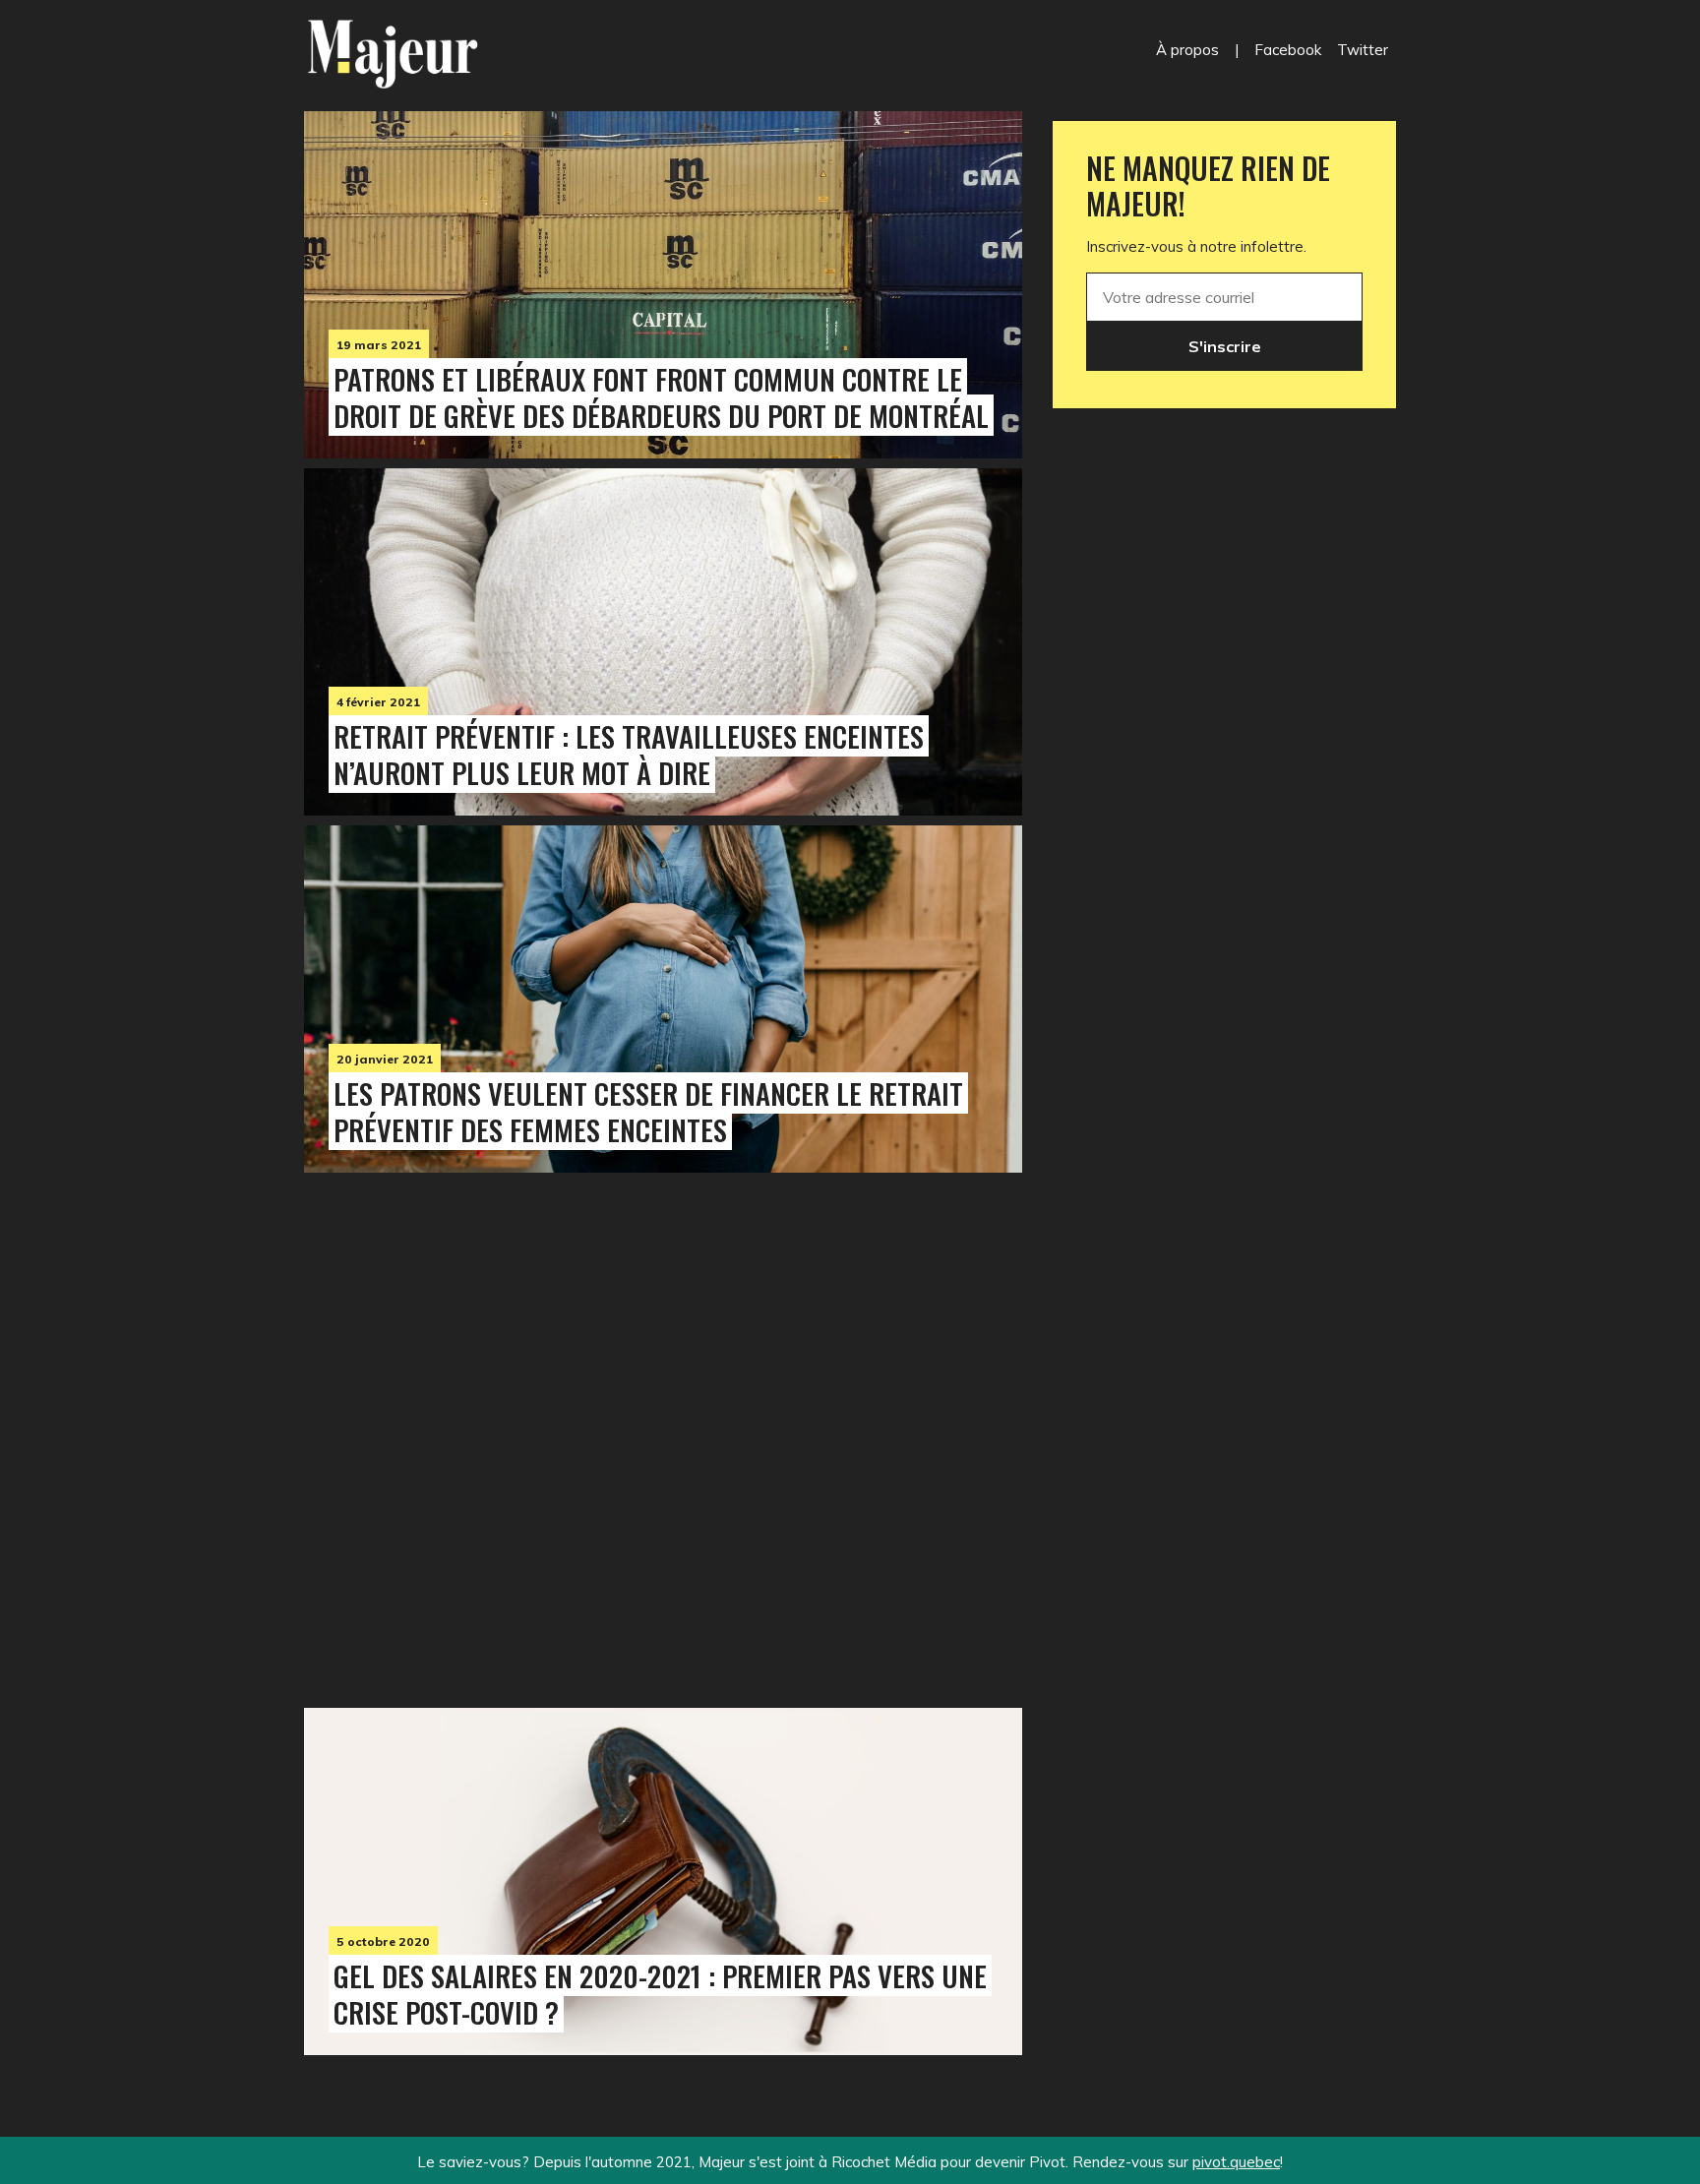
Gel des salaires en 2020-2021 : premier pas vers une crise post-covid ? (660, 1994)
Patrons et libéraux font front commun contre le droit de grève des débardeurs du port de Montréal (661, 397)
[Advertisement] (663, 1435)
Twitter (1363, 50)
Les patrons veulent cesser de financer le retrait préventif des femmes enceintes (648, 1111)
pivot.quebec (1236, 2162)
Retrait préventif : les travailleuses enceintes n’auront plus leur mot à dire (629, 754)
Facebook (1288, 50)
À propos (1187, 50)
